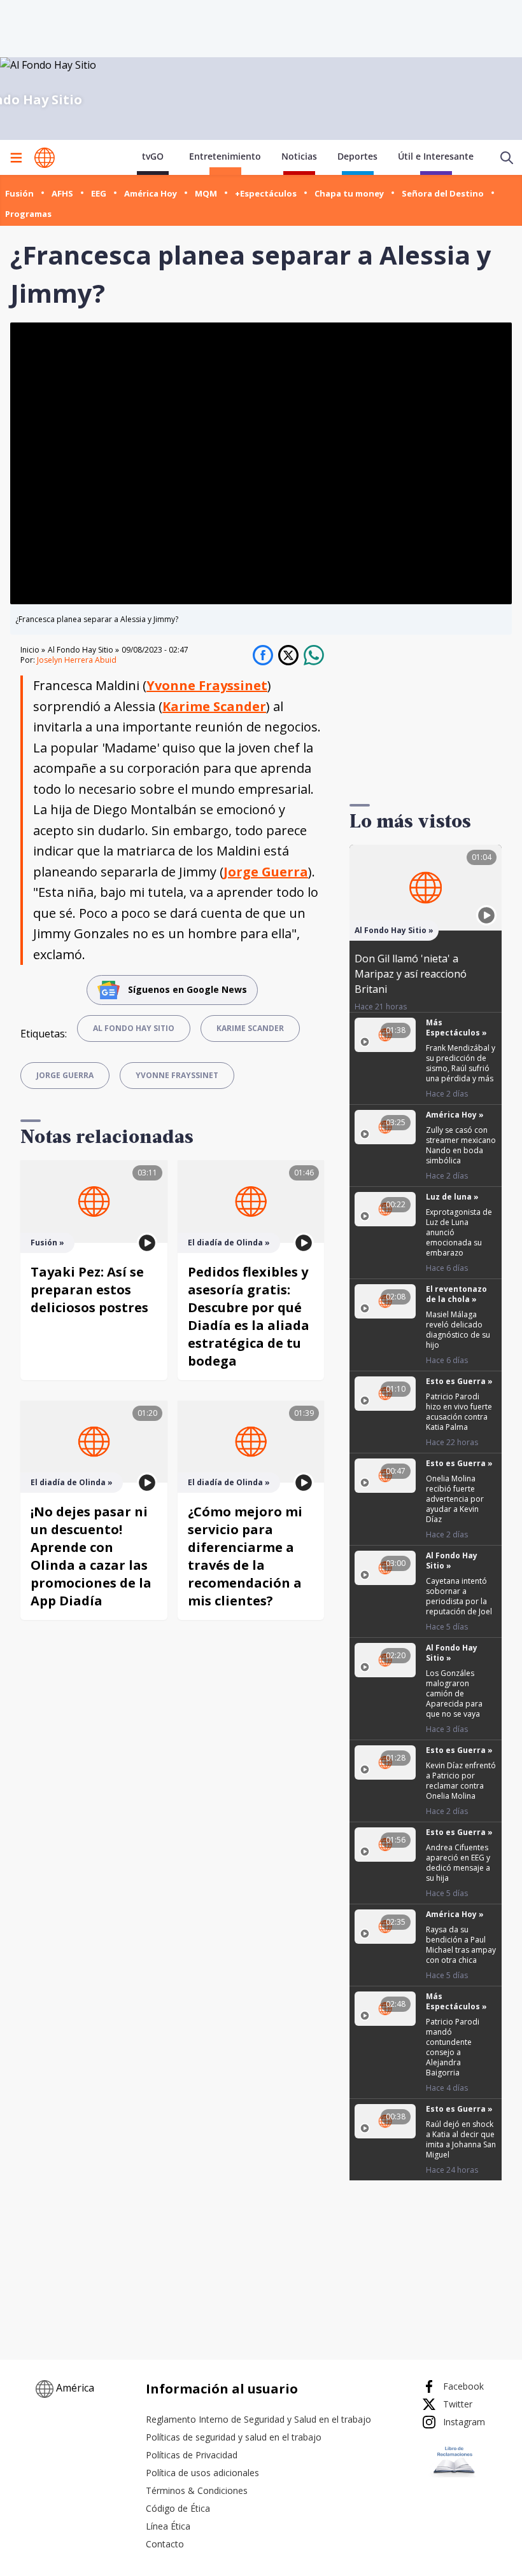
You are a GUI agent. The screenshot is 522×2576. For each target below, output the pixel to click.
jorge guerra (65, 1075)
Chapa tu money (349, 193)
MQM (206, 193)
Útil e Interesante (436, 156)
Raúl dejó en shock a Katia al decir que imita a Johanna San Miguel (461, 2139)
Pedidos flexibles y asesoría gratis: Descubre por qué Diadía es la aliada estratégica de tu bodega (249, 1316)
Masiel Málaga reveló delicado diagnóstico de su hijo (458, 1330)
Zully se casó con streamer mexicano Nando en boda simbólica (461, 1145)
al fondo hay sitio (134, 1028)
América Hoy (151, 193)
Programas (28, 214)
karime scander (250, 1028)
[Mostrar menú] (16, 158)
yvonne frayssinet (177, 1075)
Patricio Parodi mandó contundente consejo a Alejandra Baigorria (453, 2047)
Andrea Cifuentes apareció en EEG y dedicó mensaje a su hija (458, 1863)
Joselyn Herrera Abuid (77, 660)
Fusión (19, 193)
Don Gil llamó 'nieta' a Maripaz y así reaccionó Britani (411, 974)
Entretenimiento (225, 156)
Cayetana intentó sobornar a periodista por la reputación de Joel (459, 1596)
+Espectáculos (266, 193)
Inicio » (33, 650)
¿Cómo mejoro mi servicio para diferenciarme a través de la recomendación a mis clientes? (245, 1556)
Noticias (299, 156)
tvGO (153, 156)
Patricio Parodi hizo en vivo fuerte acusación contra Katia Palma (459, 1412)
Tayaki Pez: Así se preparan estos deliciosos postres (89, 1290)
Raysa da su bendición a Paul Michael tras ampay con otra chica (461, 1945)
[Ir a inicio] (45, 158)
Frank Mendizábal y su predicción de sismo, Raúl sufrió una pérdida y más (461, 1063)
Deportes (357, 156)
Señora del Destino (443, 193)
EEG (99, 193)
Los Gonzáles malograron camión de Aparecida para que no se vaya (454, 1693)
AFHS (62, 193)
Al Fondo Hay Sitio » (83, 650)
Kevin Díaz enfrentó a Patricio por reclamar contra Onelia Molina (461, 1781)
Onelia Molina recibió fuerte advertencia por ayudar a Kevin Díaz (455, 1499)
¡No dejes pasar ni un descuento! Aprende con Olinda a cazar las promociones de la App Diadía (91, 1556)
